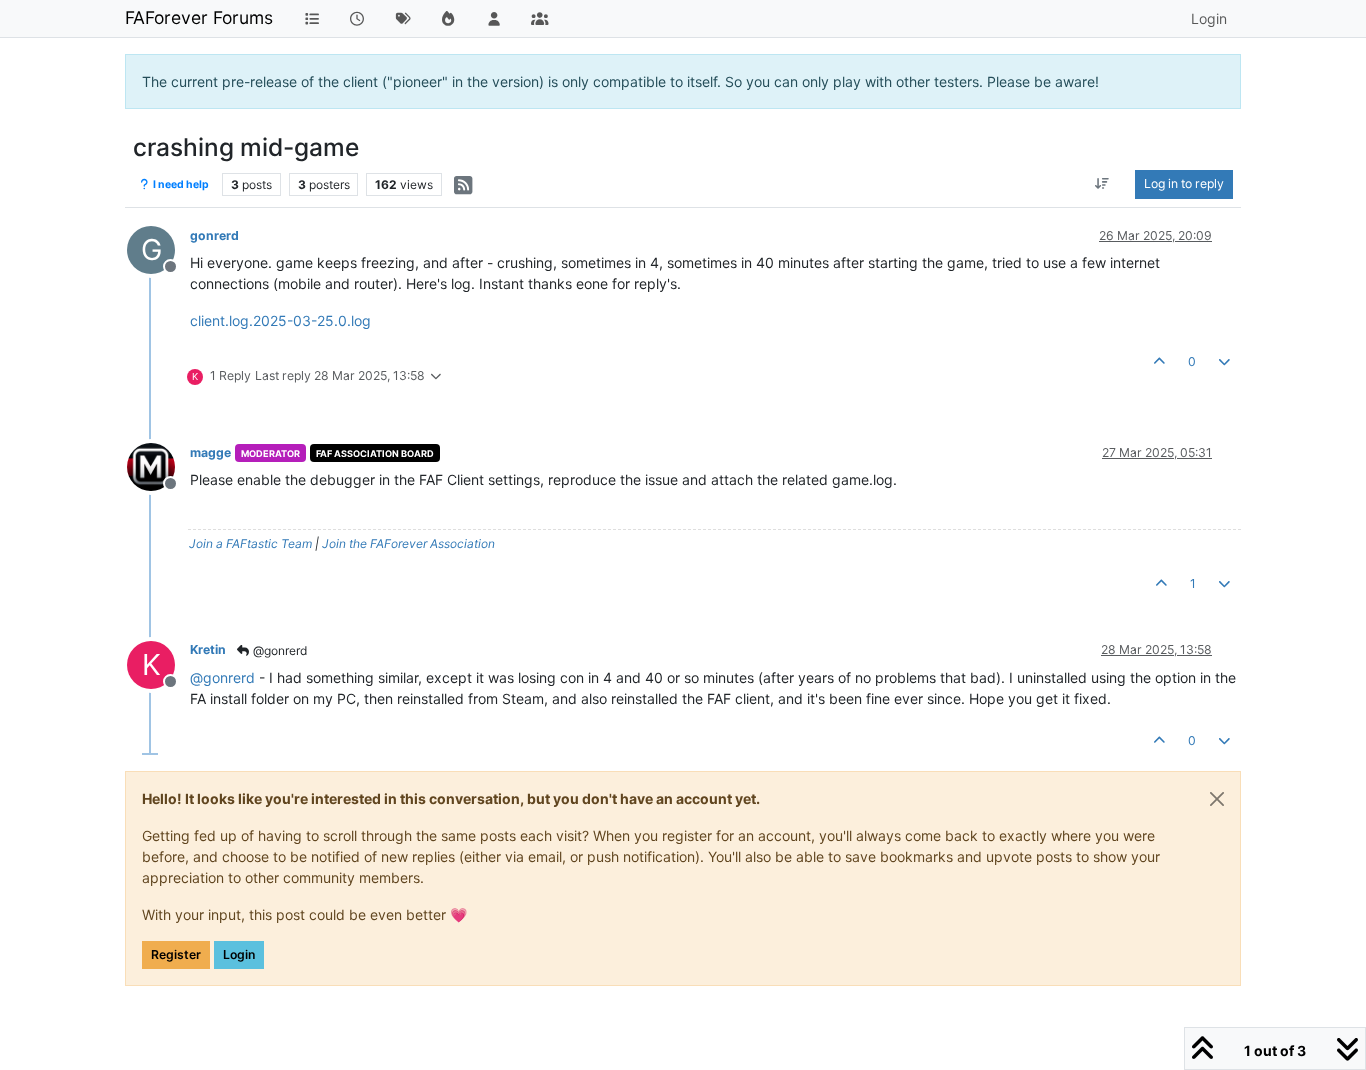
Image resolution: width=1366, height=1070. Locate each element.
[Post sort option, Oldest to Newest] (1102, 184)
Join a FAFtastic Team (250, 543)
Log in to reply (1184, 183)
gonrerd (214, 235)
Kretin (208, 649)
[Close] (1217, 799)
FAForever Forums (199, 17)
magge (210, 452)
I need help (180, 184)
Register (176, 954)
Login (239, 954)
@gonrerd (278, 650)
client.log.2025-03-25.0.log (280, 320)
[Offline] (158, 465)
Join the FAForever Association (408, 543)
